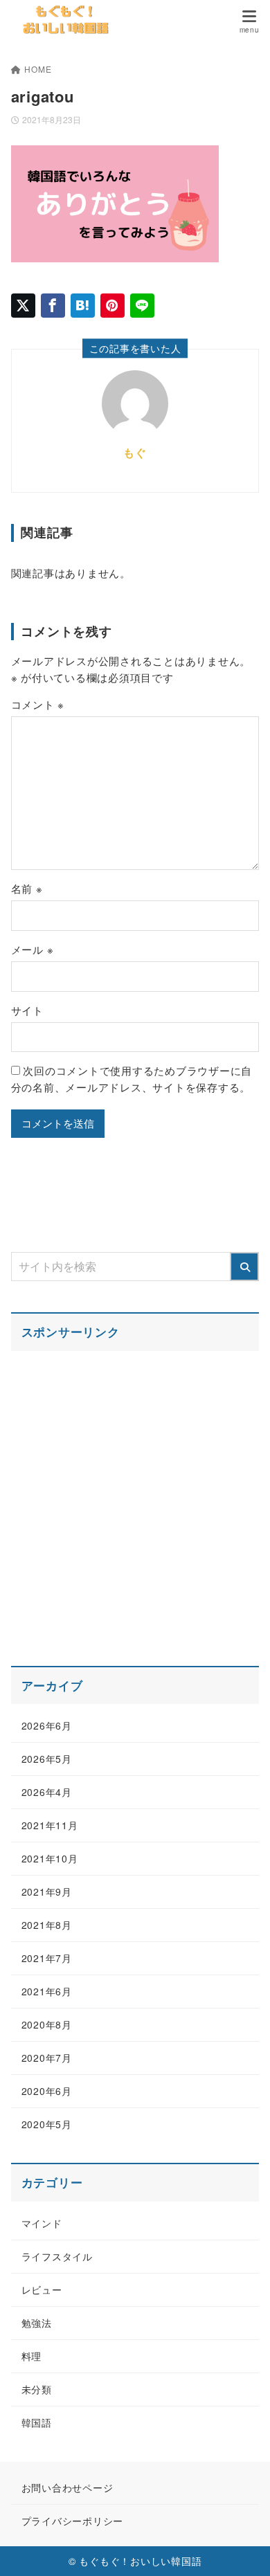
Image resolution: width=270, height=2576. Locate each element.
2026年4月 (47, 1792)
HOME (38, 69)
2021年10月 (50, 1858)
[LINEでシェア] (142, 306)
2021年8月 (47, 1925)
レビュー (42, 2289)
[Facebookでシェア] (53, 306)
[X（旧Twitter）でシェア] (23, 306)
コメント (38, 704)
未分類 (37, 2389)
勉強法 (37, 2323)
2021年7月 (47, 1958)
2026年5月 (47, 1759)
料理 (32, 2356)
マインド (42, 2223)
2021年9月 (47, 1892)
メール (33, 949)
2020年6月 (47, 2091)
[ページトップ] (242, 2548)
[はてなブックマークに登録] (83, 306)
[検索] (244, 1267)
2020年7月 (47, 2058)
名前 (27, 888)
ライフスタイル (57, 2256)
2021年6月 (47, 1991)
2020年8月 (47, 2024)
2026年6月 (47, 1725)
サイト (27, 1010)
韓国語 (37, 2422)
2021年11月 (50, 1825)
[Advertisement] (135, 1500)
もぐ (135, 452)
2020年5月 (47, 2124)
